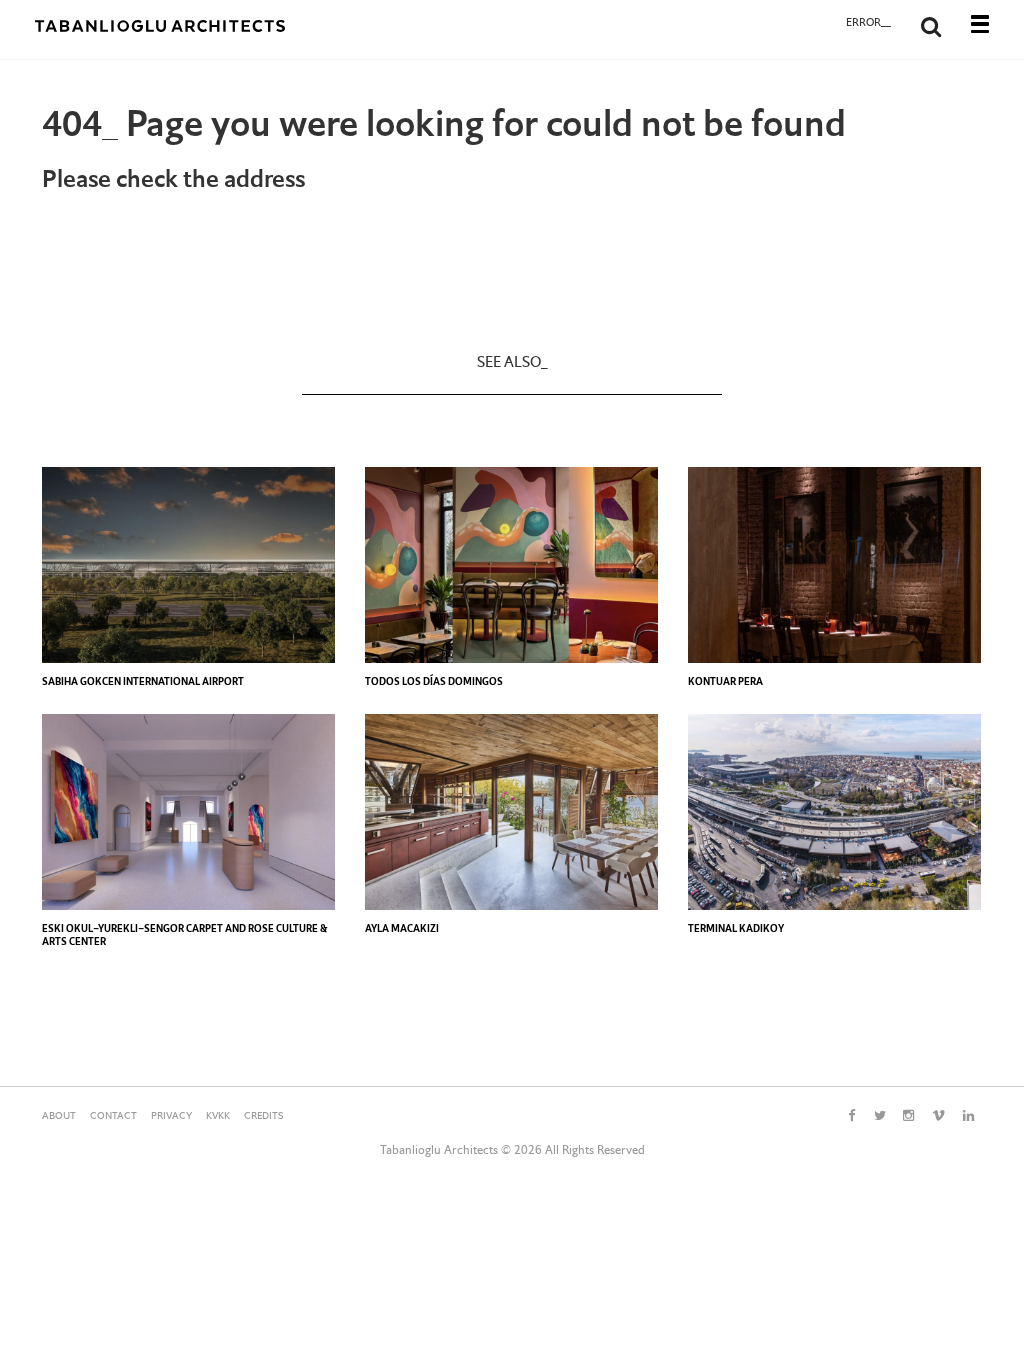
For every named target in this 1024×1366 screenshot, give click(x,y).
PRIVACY (171, 1116)
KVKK (218, 1116)
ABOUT (59, 1116)
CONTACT (113, 1116)
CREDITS (263, 1116)
